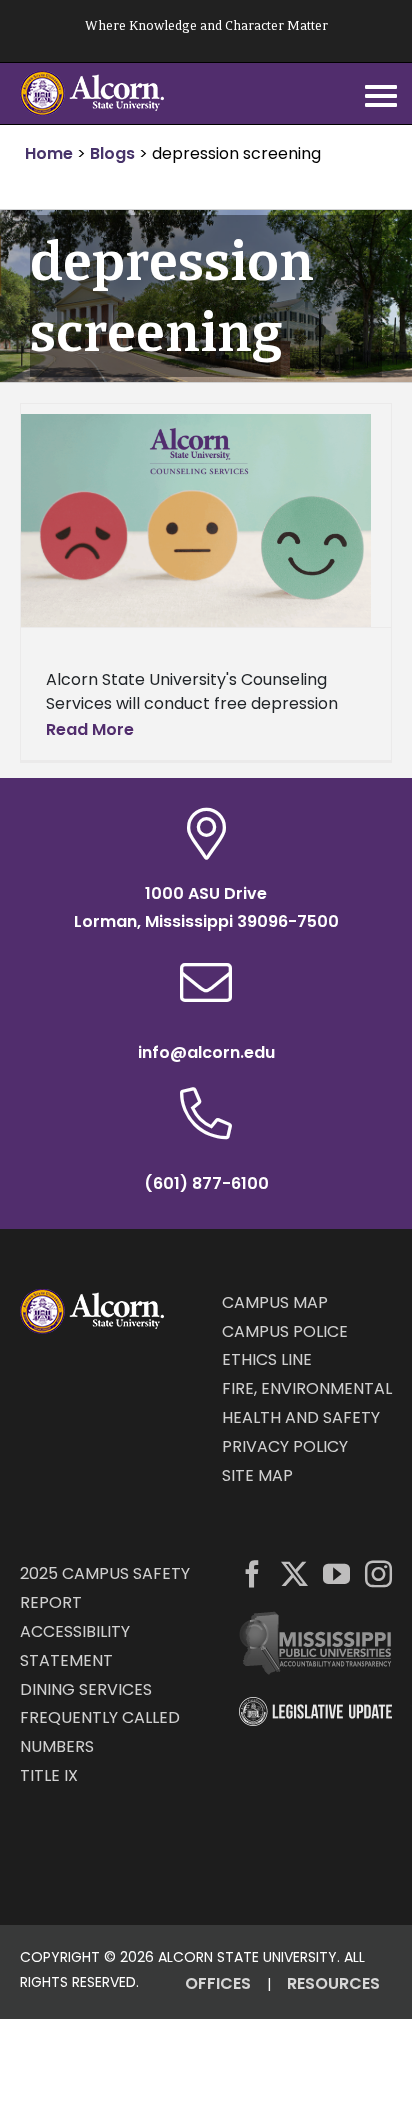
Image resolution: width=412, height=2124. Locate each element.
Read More (90, 729)
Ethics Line (267, 1359)
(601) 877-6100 (206, 1183)
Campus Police (285, 1331)
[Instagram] (378, 1573)
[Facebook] (252, 1573)
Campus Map (275, 1302)
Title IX (49, 1775)
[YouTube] (336, 1573)
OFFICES (218, 1983)
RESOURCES (333, 1983)
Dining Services (86, 1689)
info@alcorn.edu (206, 1052)
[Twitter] (294, 1573)
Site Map (257, 1475)
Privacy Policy (285, 1446)
